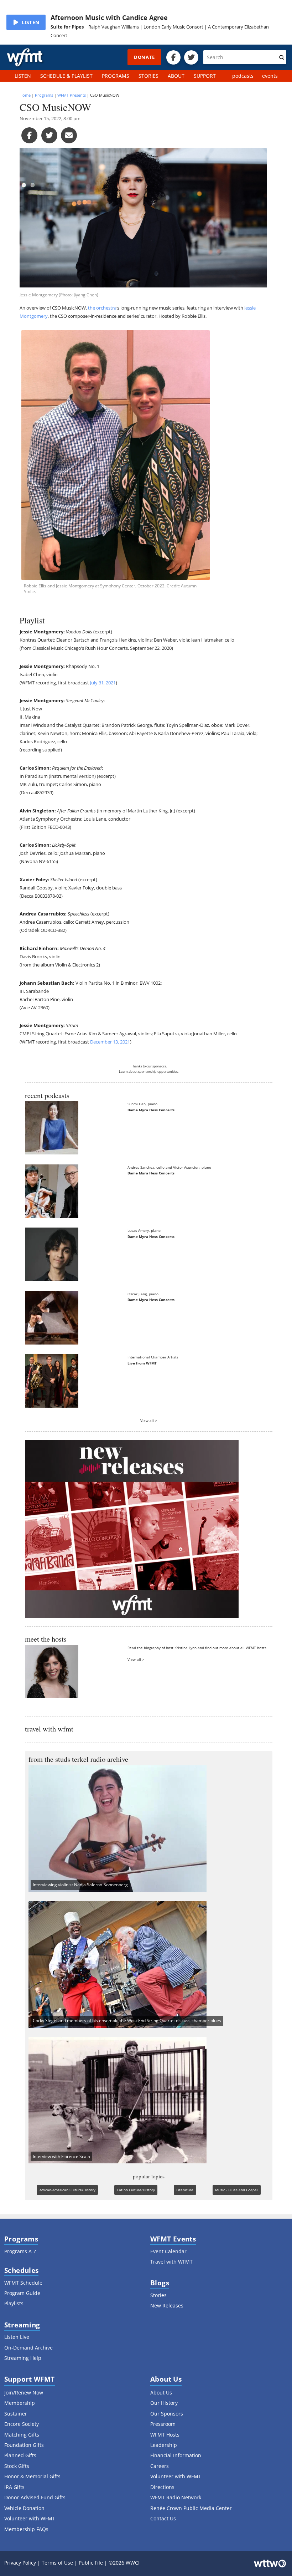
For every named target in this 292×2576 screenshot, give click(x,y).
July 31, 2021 (103, 683)
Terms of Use (57, 2563)
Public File (91, 2563)
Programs (44, 95)
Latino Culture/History (136, 2190)
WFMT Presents (72, 95)
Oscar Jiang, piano (143, 1294)
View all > (149, 1420)
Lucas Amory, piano (144, 1230)
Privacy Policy (20, 2563)
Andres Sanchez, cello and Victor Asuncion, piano (169, 1167)
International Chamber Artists (153, 1357)
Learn (123, 1072)
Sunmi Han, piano (142, 1104)
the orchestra (102, 308)
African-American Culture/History (67, 2190)
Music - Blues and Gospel (236, 2190)
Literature (185, 2190)
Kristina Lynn (186, 1648)
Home (25, 95)
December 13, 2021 (110, 1042)
